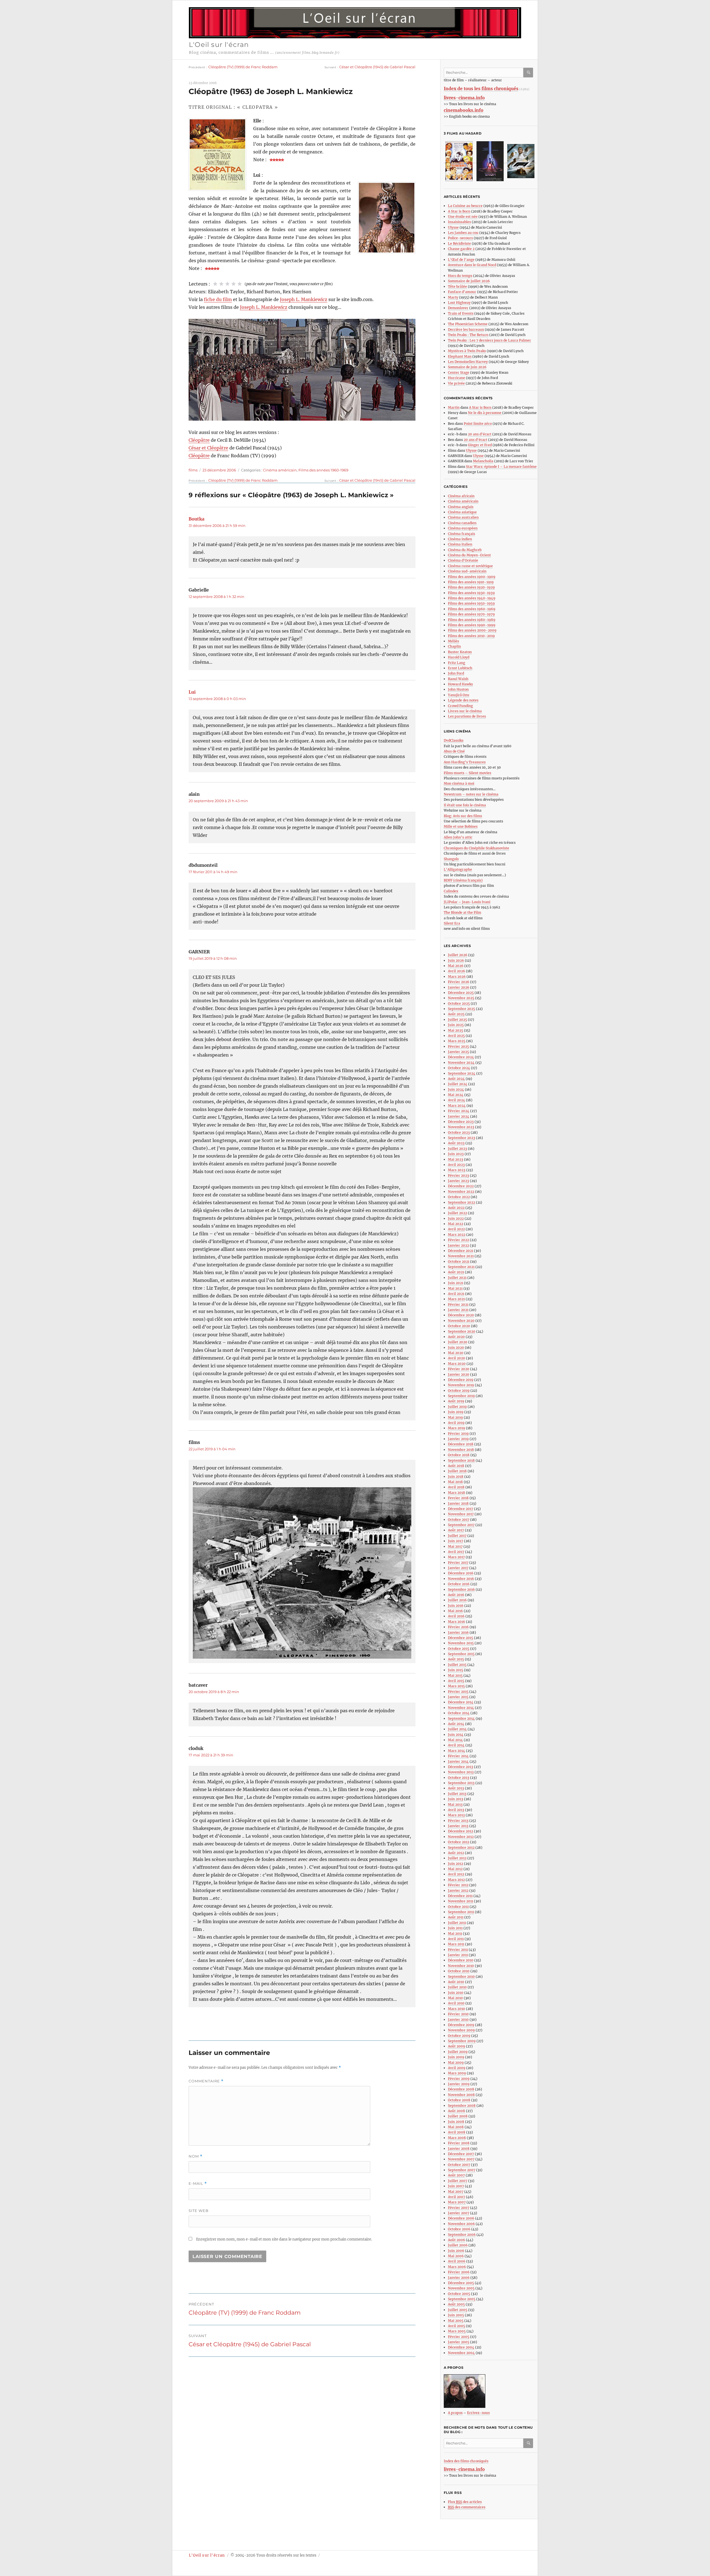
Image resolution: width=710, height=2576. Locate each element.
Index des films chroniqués (466, 2461)
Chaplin (454, 646)
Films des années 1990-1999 (472, 625)
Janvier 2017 (458, 1568)
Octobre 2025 (459, 1003)
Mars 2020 (457, 1364)
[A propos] (491, 2391)
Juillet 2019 (457, 1407)
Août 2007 (456, 2175)
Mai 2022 (456, 1224)
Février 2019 (458, 1434)
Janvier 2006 (459, 2278)
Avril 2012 (456, 1874)
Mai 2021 (455, 1288)
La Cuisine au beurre (465, 206)
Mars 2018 (457, 1493)
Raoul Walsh (458, 679)
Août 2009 (457, 2046)
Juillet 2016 (457, 1600)
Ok (529, 73)
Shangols (451, 859)
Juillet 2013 (457, 1794)
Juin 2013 (456, 1799)
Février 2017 (458, 1563)
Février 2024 (459, 1111)
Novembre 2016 (461, 1579)
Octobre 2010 (459, 1971)
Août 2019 (456, 1401)
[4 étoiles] (234, 284)
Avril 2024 (457, 1100)
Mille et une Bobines (461, 826)
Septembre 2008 (462, 2106)
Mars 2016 (457, 1622)
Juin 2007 (456, 2186)
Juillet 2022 (457, 1213)
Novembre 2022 (461, 1192)
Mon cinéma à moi (459, 783)
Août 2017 (456, 1530)
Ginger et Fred (480, 445)
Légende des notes (463, 700)
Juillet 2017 (457, 1536)
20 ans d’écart (480, 434)
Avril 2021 (456, 1294)
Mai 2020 (456, 1353)
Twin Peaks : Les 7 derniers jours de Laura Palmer (490, 340)
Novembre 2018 (461, 1450)
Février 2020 (459, 1369)
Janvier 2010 (458, 2020)
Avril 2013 (456, 1810)
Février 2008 (459, 2143)
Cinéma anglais (461, 507)
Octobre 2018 (459, 1455)
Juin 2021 (456, 1283)
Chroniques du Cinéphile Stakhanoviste (476, 848)
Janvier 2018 (458, 1503)
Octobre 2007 (459, 2165)
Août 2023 (456, 1143)
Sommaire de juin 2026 (467, 367)
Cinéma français (461, 534)
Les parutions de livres (467, 716)
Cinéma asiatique (462, 512)
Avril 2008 (457, 2132)
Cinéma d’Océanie (463, 560)
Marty (453, 297)
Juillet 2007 (458, 2181)
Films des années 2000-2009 (472, 630)
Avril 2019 (456, 1423)
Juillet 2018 (457, 1471)
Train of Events (461, 313)
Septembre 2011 (461, 1912)
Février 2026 (459, 982)
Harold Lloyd (459, 657)
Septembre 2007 (462, 2170)
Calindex (451, 891)
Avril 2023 (456, 1165)
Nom (196, 2156)
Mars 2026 (457, 977)
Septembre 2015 (461, 1654)
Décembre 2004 (461, 2347)
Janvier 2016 (458, 1632)
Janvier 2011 (458, 1955)
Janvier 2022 (458, 1245)
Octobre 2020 (459, 1326)
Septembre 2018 (461, 1460)
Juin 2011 (455, 1928)
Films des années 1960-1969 (323, 470)
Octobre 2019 (459, 1391)
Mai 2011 (455, 1934)
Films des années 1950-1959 (471, 603)
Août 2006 (457, 2240)
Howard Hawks (460, 684)
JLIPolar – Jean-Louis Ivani (467, 902)
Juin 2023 (456, 1154)
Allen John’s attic (458, 837)
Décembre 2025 (461, 993)
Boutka (196, 519)
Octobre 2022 (459, 1197)
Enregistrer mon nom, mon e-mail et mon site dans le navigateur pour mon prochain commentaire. (284, 2239)
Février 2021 (458, 1305)
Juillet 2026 (458, 955)
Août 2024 (456, 1079)
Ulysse (453, 227)
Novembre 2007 (461, 2159)
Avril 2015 (456, 1681)
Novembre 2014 (461, 1708)
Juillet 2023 (457, 1149)
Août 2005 (456, 2304)
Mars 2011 (456, 1944)
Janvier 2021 (458, 1310)
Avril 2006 (457, 2261)
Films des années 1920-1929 (471, 587)
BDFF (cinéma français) (463, 880)
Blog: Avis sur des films (463, 816)
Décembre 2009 (461, 2025)
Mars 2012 (456, 1880)
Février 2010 (458, 2014)
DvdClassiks (454, 740)
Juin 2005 (456, 2315)
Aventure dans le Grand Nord (472, 265)
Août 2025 (456, 1014)
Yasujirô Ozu (459, 695)
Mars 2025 (457, 1041)
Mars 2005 (457, 2331)
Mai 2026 (456, 966)
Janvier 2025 (458, 1052)
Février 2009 (459, 2079)
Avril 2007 (457, 2197)
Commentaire (206, 2081)
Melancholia (483, 461)
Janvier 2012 (458, 1891)
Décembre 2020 (461, 1315)
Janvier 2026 (459, 987)
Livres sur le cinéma (465, 711)
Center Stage (459, 372)
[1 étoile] (215, 284)
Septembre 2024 (462, 1073)
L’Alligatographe (458, 869)
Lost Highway (459, 303)
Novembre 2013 (461, 1772)
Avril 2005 (457, 2326)
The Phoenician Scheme (468, 324)
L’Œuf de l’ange (461, 260)
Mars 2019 (457, 1428)
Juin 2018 (456, 1477)
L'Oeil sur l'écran (219, 45)
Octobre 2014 (459, 1713)
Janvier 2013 (458, 1826)
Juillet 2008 (458, 2116)
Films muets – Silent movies (467, 773)
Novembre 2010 (461, 1966)
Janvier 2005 (459, 2342)
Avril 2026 (457, 971)
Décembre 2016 (461, 1573)
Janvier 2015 (458, 1697)
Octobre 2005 (459, 2294)
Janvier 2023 (458, 1181)
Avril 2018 (456, 1487)
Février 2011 (458, 1950)
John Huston (458, 689)
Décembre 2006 (461, 2218)
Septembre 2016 (461, 1589)
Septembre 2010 (461, 1977)
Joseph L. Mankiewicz (304, 299)
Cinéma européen (463, 528)
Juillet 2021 (457, 1278)
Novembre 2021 (461, 1256)
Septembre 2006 (462, 2235)
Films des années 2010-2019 (471, 636)
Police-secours (460, 238)
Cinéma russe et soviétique (470, 566)
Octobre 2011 (458, 1907)
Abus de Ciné (454, 751)
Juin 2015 (456, 1670)
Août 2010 (456, 1982)
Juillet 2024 (458, 1084)
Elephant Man (460, 356)
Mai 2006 (456, 2256)
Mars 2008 (457, 2138)
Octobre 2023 (459, 1132)
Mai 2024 (456, 1095)
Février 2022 (458, 1240)
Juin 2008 (456, 2122)
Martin (454, 407)
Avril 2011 (456, 1939)
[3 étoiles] (227, 284)
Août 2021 (456, 1272)
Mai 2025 (456, 1030)
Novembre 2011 (461, 1901)
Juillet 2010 (457, 1987)
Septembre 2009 (462, 2041)
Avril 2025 (456, 1036)
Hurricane (457, 378)
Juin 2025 (456, 1025)
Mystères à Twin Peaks (467, 351)
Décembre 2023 (461, 1122)
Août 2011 (456, 1917)
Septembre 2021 (461, 1267)
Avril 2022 (456, 1229)
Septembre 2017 (461, 1525)
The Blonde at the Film (462, 912)
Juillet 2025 (457, 1020)
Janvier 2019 (458, 1439)
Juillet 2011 (457, 1923)
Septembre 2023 (461, 1138)
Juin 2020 (456, 1348)
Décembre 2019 (461, 1380)
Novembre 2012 (461, 1837)
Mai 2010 (455, 1998)
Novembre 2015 (461, 1643)
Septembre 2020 (462, 1331)
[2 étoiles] (221, 284)
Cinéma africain (461, 496)
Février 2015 (458, 1692)
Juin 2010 (456, 1993)
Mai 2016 (455, 1611)
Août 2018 (456, 1466)
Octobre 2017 (459, 1520)
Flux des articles (465, 2502)
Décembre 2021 (461, 1251)
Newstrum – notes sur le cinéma (471, 794)
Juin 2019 (456, 1412)
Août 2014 (456, 1724)
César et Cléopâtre (208, 448)
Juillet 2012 (457, 1858)
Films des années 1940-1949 (472, 598)
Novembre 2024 (461, 1063)
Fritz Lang (457, 663)
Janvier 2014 (458, 1761)
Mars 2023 (457, 1170)
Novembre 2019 (461, 1385)
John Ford (456, 673)
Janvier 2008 (459, 2149)
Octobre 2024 (459, 1068)
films (193, 470)
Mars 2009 (457, 2073)
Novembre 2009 (461, 2030)
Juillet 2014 (457, 1729)
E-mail (198, 2184)
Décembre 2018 (461, 1444)
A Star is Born (459, 211)
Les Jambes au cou (463, 233)
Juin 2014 (456, 1735)
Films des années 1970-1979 (471, 614)
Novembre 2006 (461, 2224)
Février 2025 (458, 1046)
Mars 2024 (457, 1106)
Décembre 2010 (461, 1960)
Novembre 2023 (461, 1127)
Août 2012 (456, 1853)
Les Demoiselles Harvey (468, 362)
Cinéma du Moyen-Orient (469, 555)
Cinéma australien (463, 517)
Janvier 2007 (459, 2213)
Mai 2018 (455, 1482)
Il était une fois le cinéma (465, 805)
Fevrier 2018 (458, 1498)
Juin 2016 (456, 1606)
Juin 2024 (456, 1089)
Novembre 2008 (461, 2095)
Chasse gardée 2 (461, 249)
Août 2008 (457, 2111)
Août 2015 (456, 1659)
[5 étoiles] (240, 284)
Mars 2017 (456, 1557)
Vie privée (456, 383)
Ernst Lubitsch (460, 668)
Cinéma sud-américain (467, 571)
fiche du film (218, 299)
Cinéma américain (280, 470)
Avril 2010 (456, 2003)
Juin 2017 (456, 1541)
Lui (192, 692)
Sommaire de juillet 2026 (469, 281)
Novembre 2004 (461, 2353)
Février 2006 (459, 2272)
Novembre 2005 (461, 2288)
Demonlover (458, 308)
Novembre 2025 (461, 998)
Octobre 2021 (459, 1262)
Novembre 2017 (461, 1514)
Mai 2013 (455, 1805)
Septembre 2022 (461, 1202)
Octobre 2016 (459, 1584)
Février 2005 (459, 2337)
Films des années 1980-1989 (472, 620)
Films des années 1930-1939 (471, 593)
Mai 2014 (455, 1740)
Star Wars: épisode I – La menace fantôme (501, 467)
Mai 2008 (456, 2127)
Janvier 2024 (459, 1116)
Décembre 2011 (460, 1896)
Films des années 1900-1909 (472, 577)
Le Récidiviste (459, 243)
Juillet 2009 (458, 2052)
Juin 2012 (456, 1864)
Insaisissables (459, 222)
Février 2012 (458, 1885)
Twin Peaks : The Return (468, 335)
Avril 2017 (456, 1552)
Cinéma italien (460, 544)
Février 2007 (459, 2208)
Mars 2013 (456, 1815)
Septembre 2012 (461, 1848)
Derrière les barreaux (466, 329)
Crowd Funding (460, 706)
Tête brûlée (457, 286)
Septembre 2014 (461, 1718)
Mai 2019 (455, 1417)
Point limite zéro (478, 424)
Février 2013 (458, 1821)
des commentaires (467, 2507)
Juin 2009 (456, 2057)
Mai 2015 (455, 1675)
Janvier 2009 (459, 2084)
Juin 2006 (456, 2251)
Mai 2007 (456, 2192)
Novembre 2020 (461, 1321)
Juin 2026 (456, 960)
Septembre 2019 (461, 1396)
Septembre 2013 (461, 1783)
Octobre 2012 (459, 1842)
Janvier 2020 (459, 1374)
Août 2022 (456, 1208)
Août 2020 (456, 1337)
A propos (455, 2413)
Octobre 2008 (459, 2100)
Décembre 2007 (461, 2154)
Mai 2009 (456, 2063)
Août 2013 (456, 1788)
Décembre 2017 (461, 1509)
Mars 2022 (457, 1235)
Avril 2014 (456, 1745)
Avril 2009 (457, 2068)
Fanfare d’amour (462, 292)
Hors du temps (460, 276)
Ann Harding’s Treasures (465, 762)
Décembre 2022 (461, 1186)
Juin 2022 (456, 1218)
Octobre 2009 (459, 2036)
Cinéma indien (460, 539)
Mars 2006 (457, 2267)
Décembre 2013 (461, 1767)
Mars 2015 (456, 1686)
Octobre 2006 (459, 2229)
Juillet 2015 (457, 1665)
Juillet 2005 (458, 2310)
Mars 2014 (457, 1751)
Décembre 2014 (461, 1702)
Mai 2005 (456, 2321)
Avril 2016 (456, 1616)
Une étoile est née (463, 217)
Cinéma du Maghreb (465, 550)
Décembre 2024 (461, 1057)
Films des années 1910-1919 (471, 582)
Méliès (453, 641)
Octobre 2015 (459, 1649)
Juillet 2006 (458, 2245)
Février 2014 (458, 1756)
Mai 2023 (456, 1159)
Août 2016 (456, 1595)
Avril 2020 (457, 1358)
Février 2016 (458, 1627)
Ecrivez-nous (478, 2413)
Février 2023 (458, 1175)
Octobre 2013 (459, 1778)
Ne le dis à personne (485, 413)
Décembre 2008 (461, 2089)
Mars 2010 (457, 2009)
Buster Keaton (460, 652)
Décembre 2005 (461, 2283)
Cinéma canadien (462, 523)
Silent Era (452, 923)
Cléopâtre (199, 440)
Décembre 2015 (461, 1638)
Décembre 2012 (461, 1831)
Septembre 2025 (461, 1009)
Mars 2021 (456, 1299)
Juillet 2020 (458, 1342)
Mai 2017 (455, 1546)
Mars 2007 (457, 2202)
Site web (199, 2211)
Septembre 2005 (462, 2299)
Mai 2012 (455, 1869)
